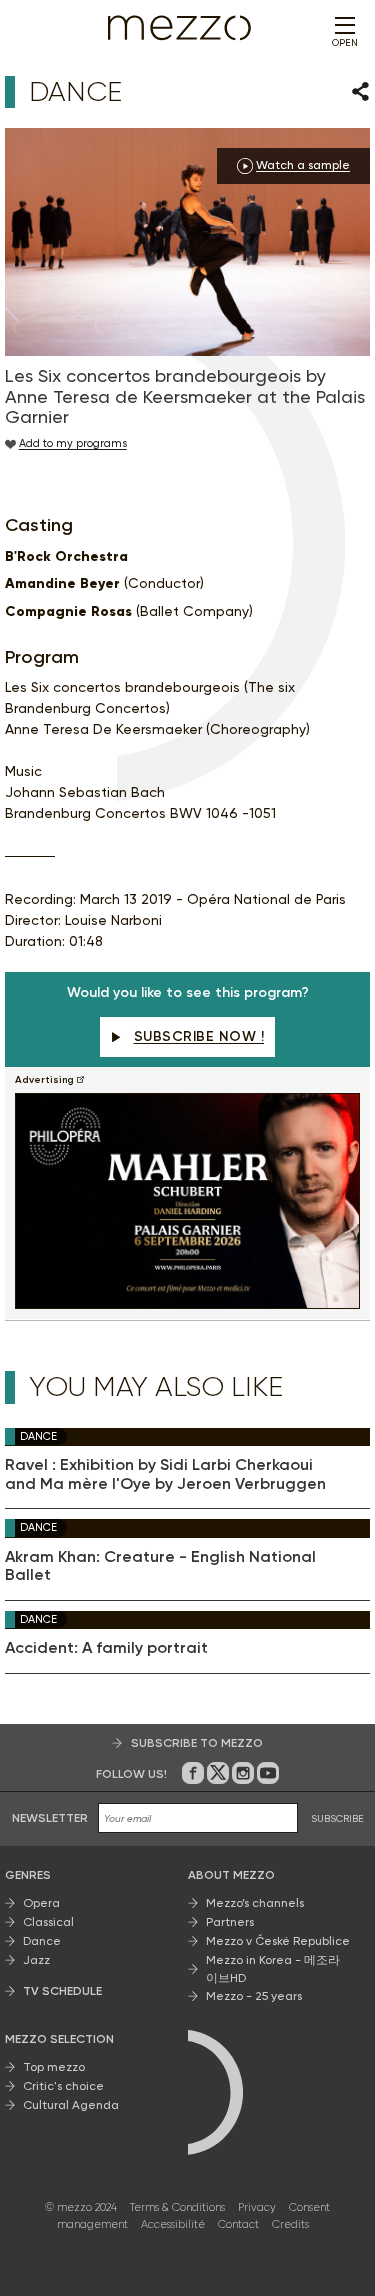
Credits (290, 2224)
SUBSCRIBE (337, 1818)
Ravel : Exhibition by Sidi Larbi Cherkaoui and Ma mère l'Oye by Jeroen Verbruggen (165, 1474)
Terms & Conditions (177, 2207)
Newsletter (50, 1818)
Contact (238, 2224)
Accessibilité (173, 2224)
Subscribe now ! (199, 1036)
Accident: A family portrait (106, 1648)
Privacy (257, 2207)
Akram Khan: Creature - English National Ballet (160, 1566)
